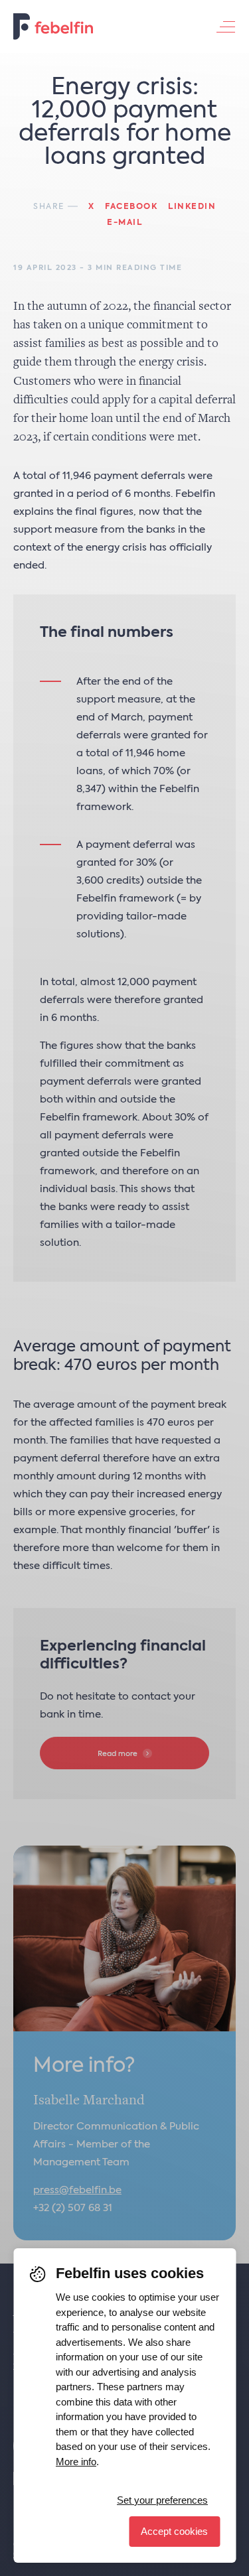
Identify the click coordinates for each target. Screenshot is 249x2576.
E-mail (124, 223)
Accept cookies (174, 2531)
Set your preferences (162, 2500)
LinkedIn (192, 207)
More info (76, 2462)
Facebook (131, 207)
